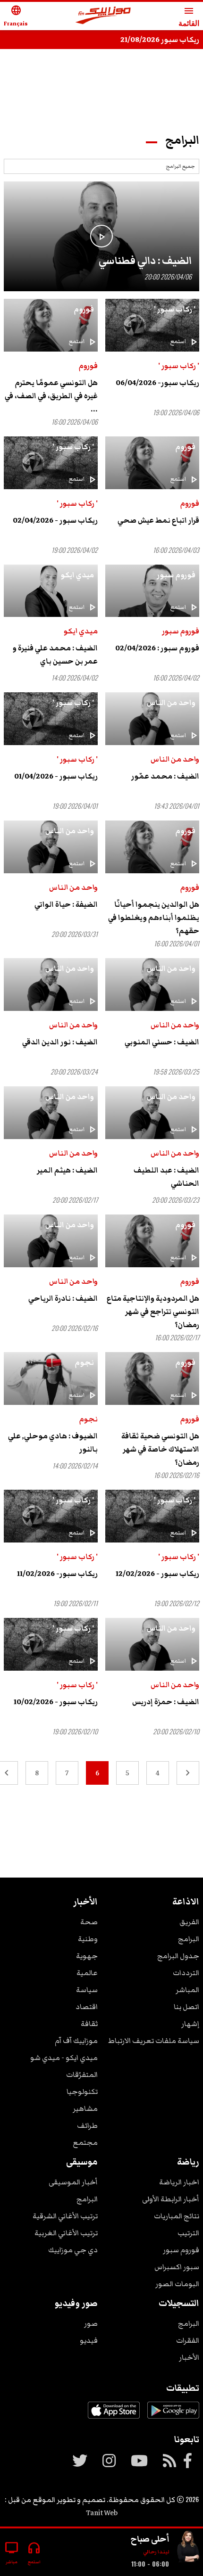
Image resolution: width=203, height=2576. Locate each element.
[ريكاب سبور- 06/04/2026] (152, 325)
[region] (101, 86)
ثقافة (89, 2024)
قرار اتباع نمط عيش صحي (158, 520)
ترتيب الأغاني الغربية (66, 2233)
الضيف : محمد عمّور (165, 776)
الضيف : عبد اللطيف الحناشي (166, 1177)
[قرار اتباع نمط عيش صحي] (152, 463)
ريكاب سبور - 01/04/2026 (56, 776)
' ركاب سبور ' (175, 309)
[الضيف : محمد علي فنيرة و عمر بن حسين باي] (51, 591)
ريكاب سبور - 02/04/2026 (55, 520)
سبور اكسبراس (177, 2267)
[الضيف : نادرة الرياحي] (51, 1241)
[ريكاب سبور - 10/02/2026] (51, 1644)
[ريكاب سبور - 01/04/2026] (51, 719)
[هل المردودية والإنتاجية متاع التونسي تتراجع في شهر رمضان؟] (152, 1241)
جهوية (87, 1956)
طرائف (87, 2125)
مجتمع (85, 2142)
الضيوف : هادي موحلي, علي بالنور (53, 1443)
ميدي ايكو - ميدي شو (64, 2058)
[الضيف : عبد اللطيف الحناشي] (152, 1113)
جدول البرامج (178, 1956)
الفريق (189, 1922)
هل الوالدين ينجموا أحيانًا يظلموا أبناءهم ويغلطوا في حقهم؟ (154, 918)
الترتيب (188, 2233)
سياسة (87, 1990)
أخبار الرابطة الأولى (171, 2199)
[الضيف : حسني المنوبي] (152, 984)
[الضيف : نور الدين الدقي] (51, 984)
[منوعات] (188, 2548)
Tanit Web (102, 2513)
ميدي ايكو (77, 575)
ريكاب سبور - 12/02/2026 (157, 1574)
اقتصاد (87, 2007)
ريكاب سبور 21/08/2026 (160, 40)
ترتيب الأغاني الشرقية (65, 2216)
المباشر (187, 1990)
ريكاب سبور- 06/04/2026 (157, 383)
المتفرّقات (82, 2075)
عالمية (87, 1973)
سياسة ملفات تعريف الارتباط (154, 2041)
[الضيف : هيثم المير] (51, 1113)
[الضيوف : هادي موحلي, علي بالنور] (51, 1378)
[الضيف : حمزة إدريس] (152, 1644)
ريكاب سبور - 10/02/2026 (56, 1702)
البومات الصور (177, 2284)
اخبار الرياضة (179, 2182)
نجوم (84, 1362)
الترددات (186, 1973)
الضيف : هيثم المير (67, 1170)
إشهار (190, 2024)
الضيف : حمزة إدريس (166, 1702)
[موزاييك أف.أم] (103, 16)
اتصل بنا (186, 2007)
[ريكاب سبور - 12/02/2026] (152, 1516)
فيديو (89, 2340)
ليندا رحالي (156, 2552)
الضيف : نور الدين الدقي (60, 1042)
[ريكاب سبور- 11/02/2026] (51, 1516)
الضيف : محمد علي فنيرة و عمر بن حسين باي (55, 655)
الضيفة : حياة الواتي (66, 904)
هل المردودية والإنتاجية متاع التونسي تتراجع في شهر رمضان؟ (153, 1312)
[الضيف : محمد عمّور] (152, 719)
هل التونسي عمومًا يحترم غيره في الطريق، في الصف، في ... (51, 396)
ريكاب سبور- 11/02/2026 (57, 1574)
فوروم (84, 309)
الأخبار (189, 2357)
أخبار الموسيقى (73, 2182)
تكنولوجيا (82, 2092)
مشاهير (85, 2108)
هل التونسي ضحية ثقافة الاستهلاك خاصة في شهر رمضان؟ (160, 1449)
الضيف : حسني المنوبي (162, 1042)
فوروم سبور (176, 575)
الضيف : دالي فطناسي (145, 261)
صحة (89, 1922)
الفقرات (188, 2340)
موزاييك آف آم (76, 2041)
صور (91, 2323)
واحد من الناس (171, 703)
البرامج (189, 1939)
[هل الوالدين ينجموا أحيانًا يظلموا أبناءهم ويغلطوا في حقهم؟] (152, 847)
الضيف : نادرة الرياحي (63, 1298)
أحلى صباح (150, 2539)
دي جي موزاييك (73, 2250)
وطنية (88, 1939)
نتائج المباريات (177, 2216)
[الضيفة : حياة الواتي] (51, 847)
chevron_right (188, 1773)
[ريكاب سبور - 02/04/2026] (51, 463)
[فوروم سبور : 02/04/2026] (152, 591)
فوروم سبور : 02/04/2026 (157, 648)
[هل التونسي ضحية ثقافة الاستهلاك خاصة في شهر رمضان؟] (152, 1378)
